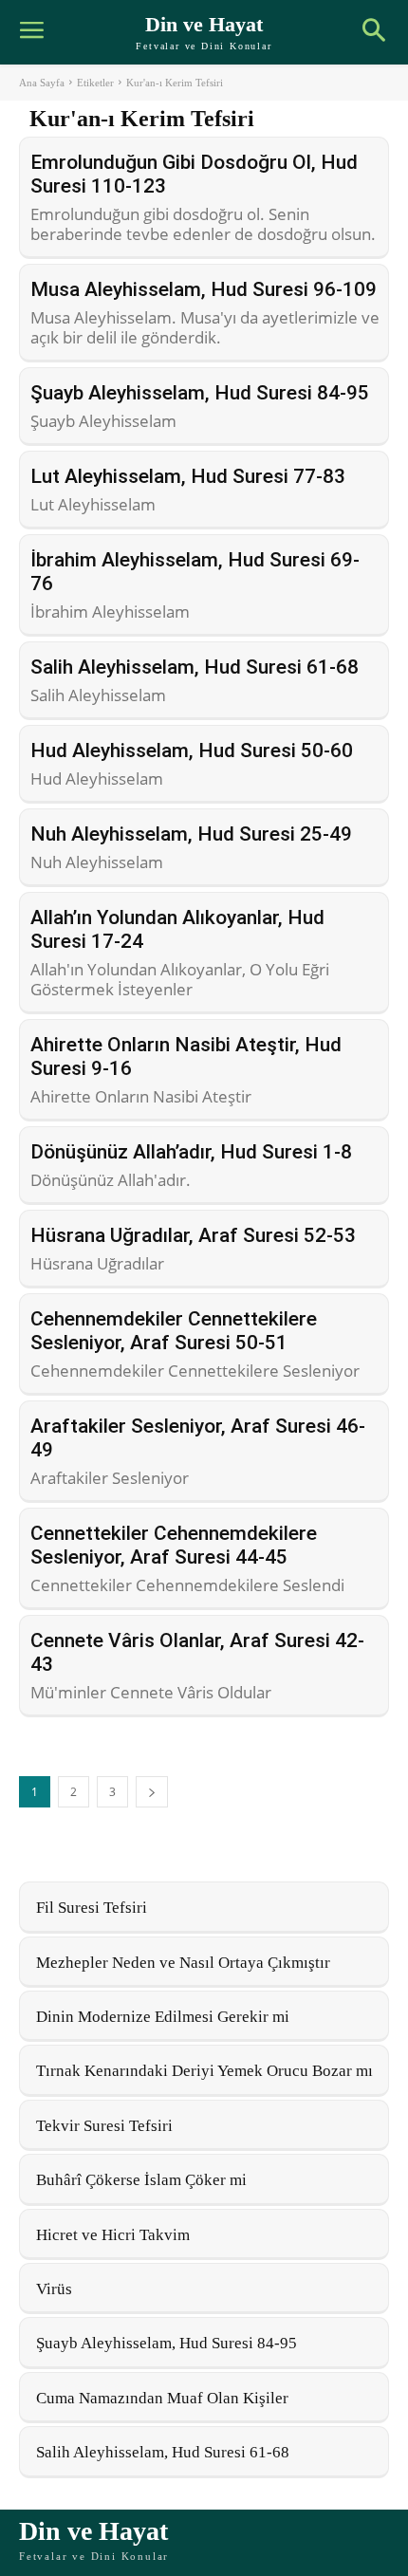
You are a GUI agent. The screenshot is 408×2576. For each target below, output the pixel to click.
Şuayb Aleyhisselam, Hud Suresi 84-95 (200, 393)
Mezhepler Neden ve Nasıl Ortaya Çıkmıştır (183, 1963)
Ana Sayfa (42, 83)
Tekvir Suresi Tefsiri (104, 2126)
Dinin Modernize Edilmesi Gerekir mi (163, 2017)
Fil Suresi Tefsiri (92, 1908)
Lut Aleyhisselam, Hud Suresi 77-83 (188, 476)
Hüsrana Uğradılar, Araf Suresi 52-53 (193, 1235)
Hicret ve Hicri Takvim (113, 2235)
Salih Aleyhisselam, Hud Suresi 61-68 (195, 667)
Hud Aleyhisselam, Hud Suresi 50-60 (192, 751)
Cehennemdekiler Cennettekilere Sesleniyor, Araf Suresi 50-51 (174, 1331)
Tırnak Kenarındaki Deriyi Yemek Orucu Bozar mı (204, 2071)
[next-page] (152, 1792)
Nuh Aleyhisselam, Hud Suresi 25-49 (191, 834)
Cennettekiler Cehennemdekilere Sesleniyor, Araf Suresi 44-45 (174, 1545)
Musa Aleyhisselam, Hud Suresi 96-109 (204, 289)
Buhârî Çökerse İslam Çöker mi (141, 2180)
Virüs (54, 2289)
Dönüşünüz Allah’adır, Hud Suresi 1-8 (191, 1152)
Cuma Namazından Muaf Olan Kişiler (162, 2398)
